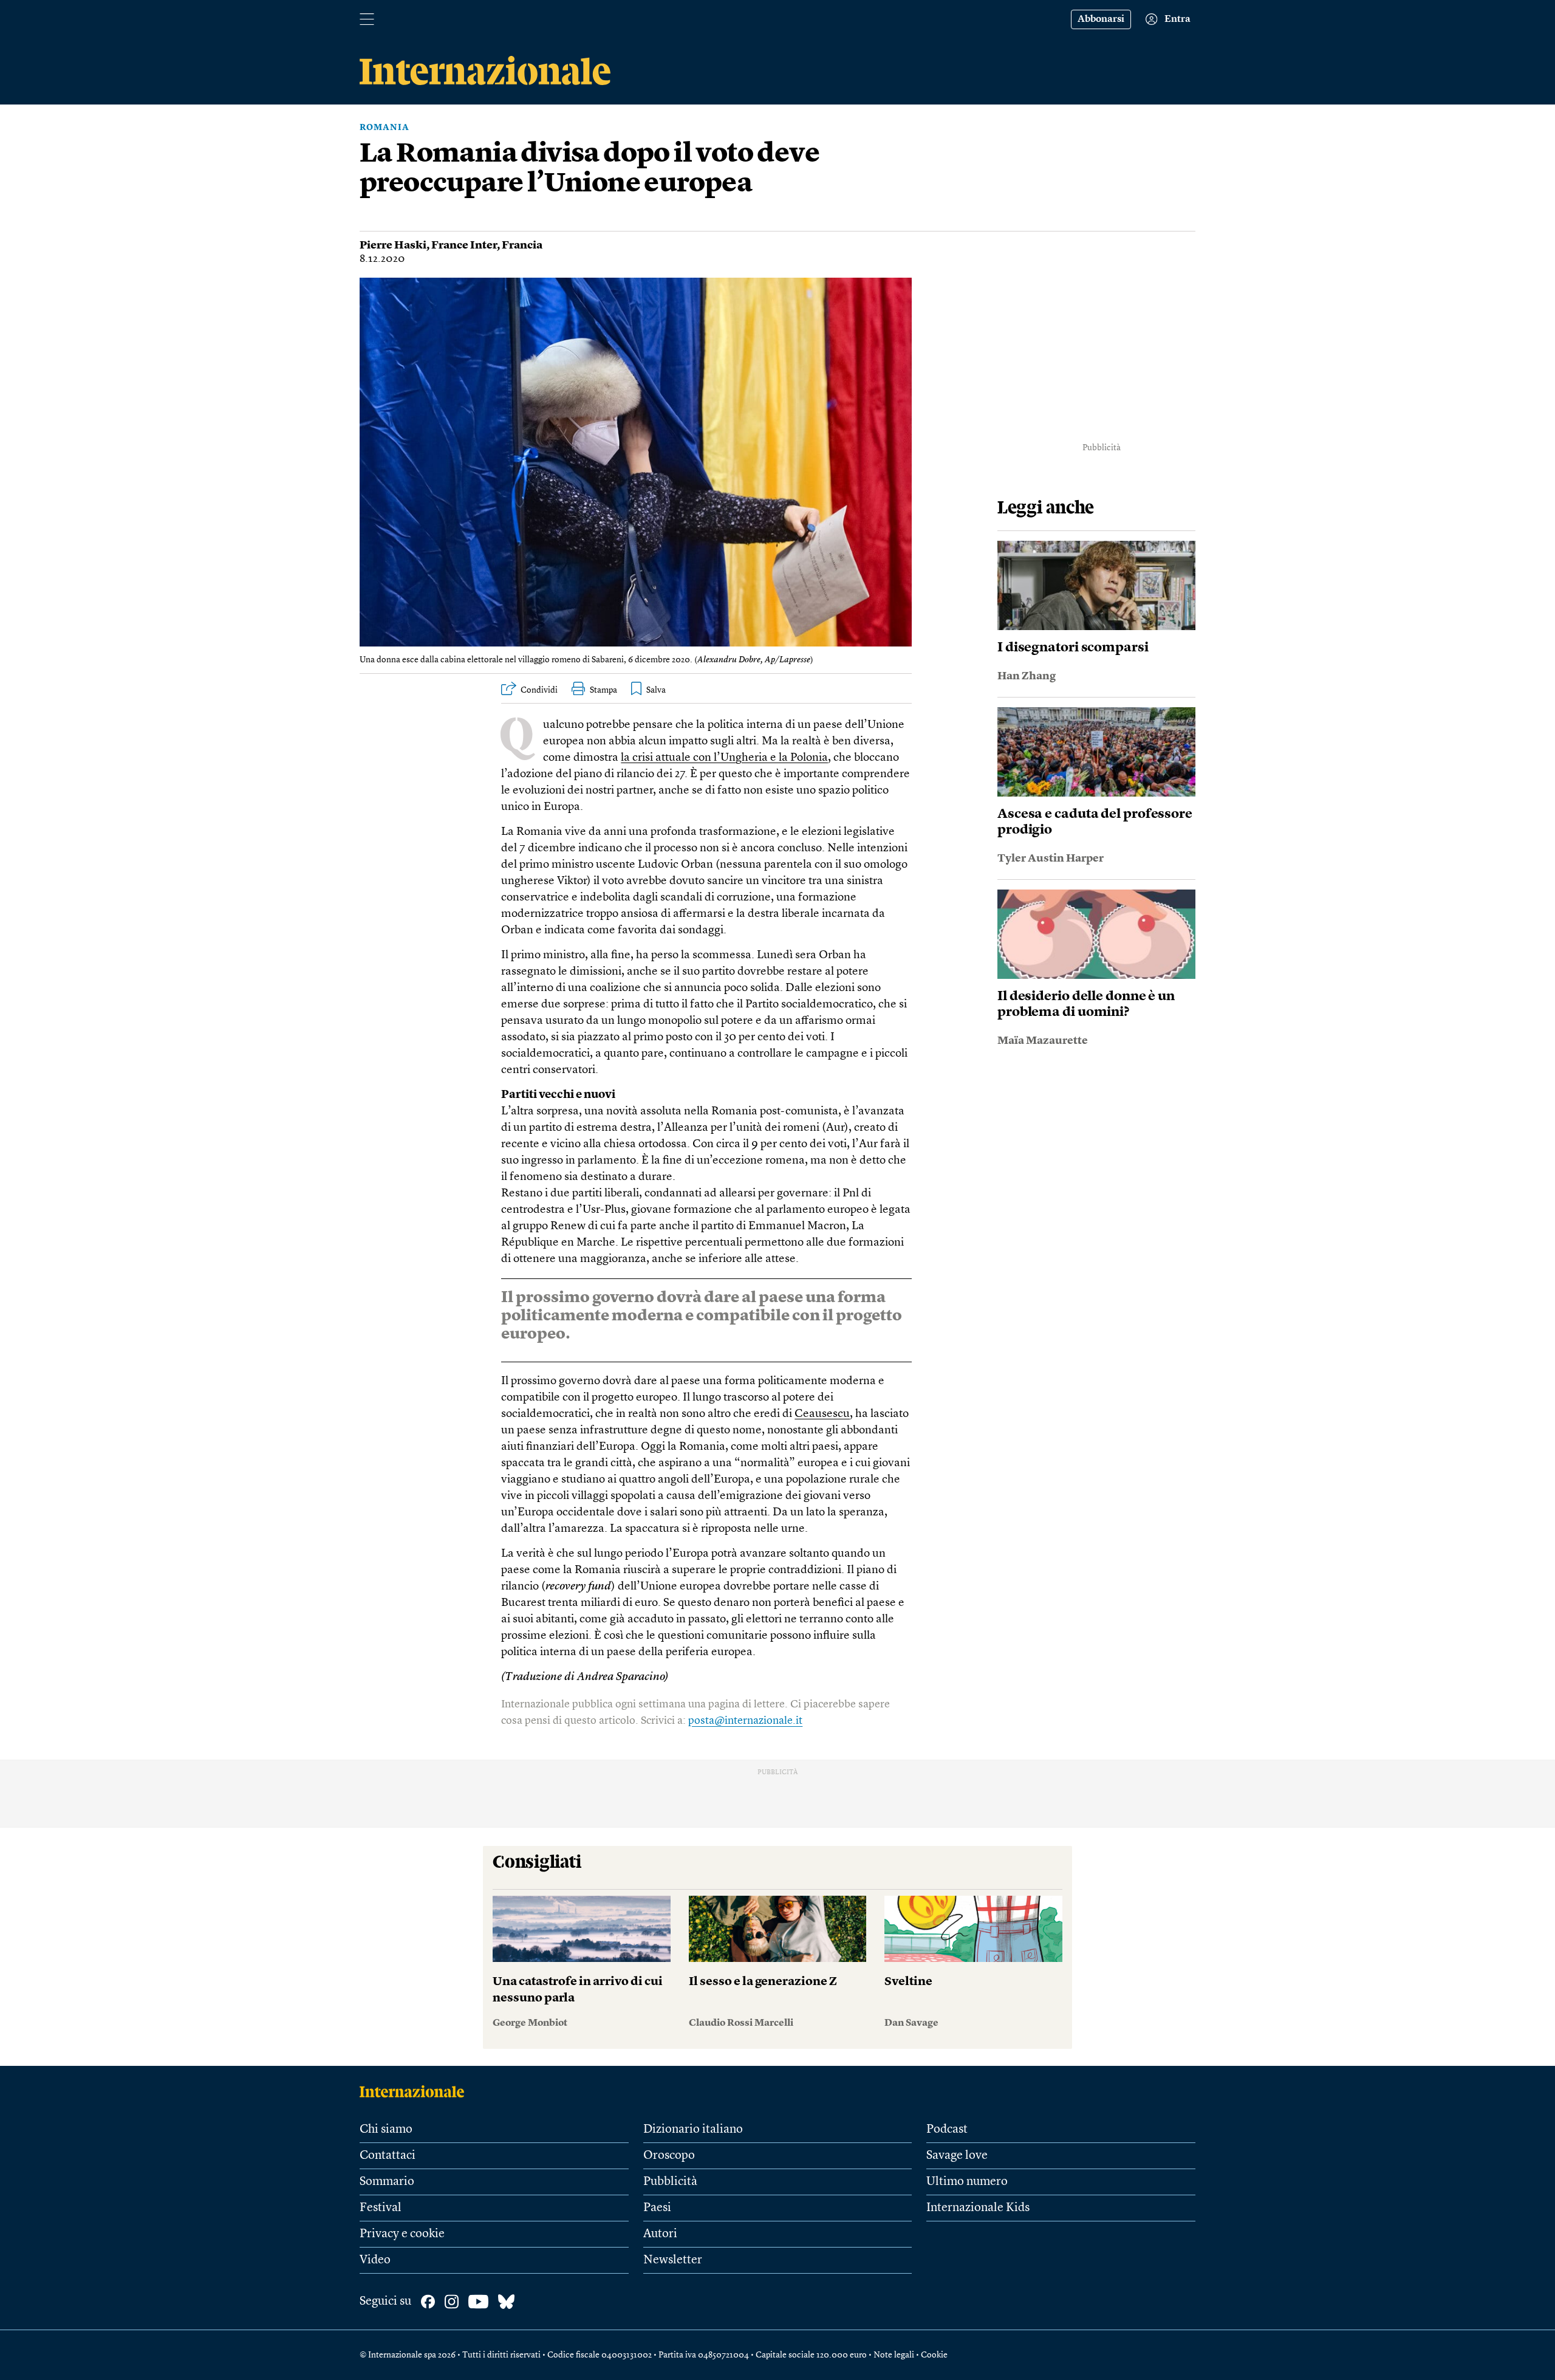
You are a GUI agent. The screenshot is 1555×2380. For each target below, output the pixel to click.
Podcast (947, 2130)
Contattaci (388, 2156)
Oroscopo (669, 2156)
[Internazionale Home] (416, 2091)
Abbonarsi (1101, 19)
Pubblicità (670, 2182)
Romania (384, 128)
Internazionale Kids (978, 2208)
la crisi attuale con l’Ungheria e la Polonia (724, 758)
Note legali (894, 2355)
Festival (381, 2208)
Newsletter (673, 2260)
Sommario (387, 2182)
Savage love (957, 2156)
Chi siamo (386, 2130)
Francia (522, 245)
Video (375, 2260)
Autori (660, 2234)
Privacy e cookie (402, 2234)
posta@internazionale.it (745, 1721)
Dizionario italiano (693, 2130)
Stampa (603, 690)
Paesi (657, 2208)
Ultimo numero (967, 2182)
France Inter (464, 245)
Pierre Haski (393, 245)
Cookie (934, 2355)
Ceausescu (822, 1414)
